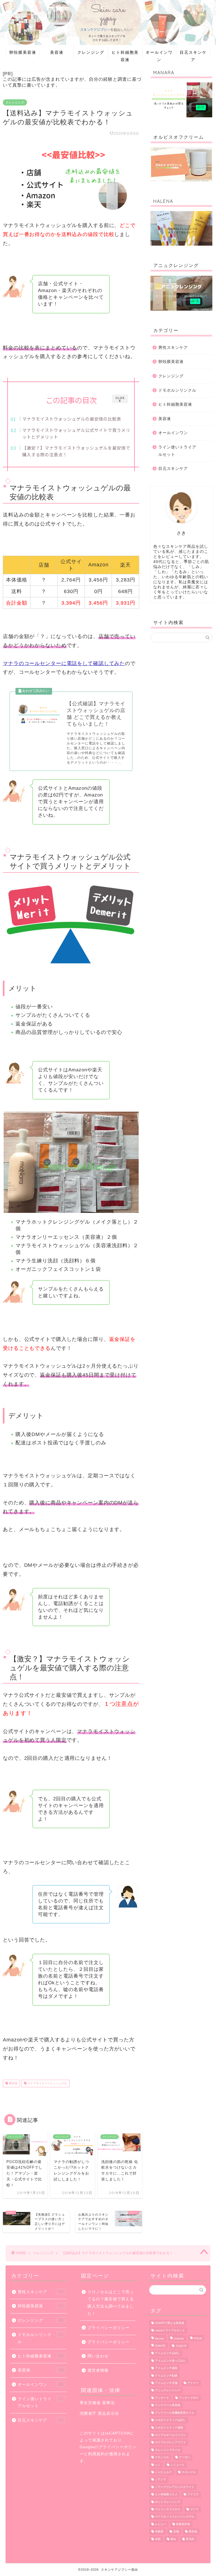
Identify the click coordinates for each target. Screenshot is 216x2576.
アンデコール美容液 (168, 2405)
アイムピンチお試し (168, 2353)
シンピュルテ (163, 2472)
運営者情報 (98, 2370)
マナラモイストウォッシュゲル (47, 2084)
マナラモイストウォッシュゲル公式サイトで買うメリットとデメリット (76, 433)
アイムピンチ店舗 (166, 2383)
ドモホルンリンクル (177, 390)
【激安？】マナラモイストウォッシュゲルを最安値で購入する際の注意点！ (76, 451)
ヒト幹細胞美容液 (125, 54)
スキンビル (189, 2472)
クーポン (184, 2457)
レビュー (161, 2524)
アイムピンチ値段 (166, 2368)
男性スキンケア (173, 348)
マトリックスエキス (168, 2509)
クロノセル (162, 2457)
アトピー (193, 2383)
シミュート (177, 2465)
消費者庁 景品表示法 (99, 2414)
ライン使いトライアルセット (177, 451)
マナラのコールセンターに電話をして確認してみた (64, 663)
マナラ (194, 2509)
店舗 (176, 2532)
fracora (159, 2338)
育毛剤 (190, 2539)
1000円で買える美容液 (170, 2323)
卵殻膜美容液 (23, 52)
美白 (173, 2539)
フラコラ (193, 2495)
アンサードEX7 (189, 2398)
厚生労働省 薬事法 (97, 2403)
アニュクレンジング (168, 2390)
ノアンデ (161, 2480)
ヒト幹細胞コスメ (166, 2495)
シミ (158, 2465)
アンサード (162, 2398)
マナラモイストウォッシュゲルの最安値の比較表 (72, 419)
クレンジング (91, 52)
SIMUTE (160, 2346)
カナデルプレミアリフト (170, 2443)
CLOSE (120, 399)
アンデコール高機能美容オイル (175, 2413)
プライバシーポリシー (109, 2328)
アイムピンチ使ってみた (170, 2361)
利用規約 (96, 2454)
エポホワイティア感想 (169, 2428)
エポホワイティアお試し (170, 2420)
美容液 (57, 52)
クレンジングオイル (168, 2450)
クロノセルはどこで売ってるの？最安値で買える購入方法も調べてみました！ (111, 2303)
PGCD (198, 2338)
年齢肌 (159, 2532)
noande (179, 2338)
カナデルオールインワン (170, 2435)
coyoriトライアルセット (170, 2331)
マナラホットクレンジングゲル (175, 2517)
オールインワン (159, 54)
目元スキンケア (193, 54)
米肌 (158, 2539)
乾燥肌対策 (183, 2524)
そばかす (181, 2346)
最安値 (13, 2084)
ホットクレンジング (168, 2502)
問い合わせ (98, 2356)
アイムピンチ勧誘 (166, 2376)
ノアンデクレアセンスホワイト (175, 2487)
